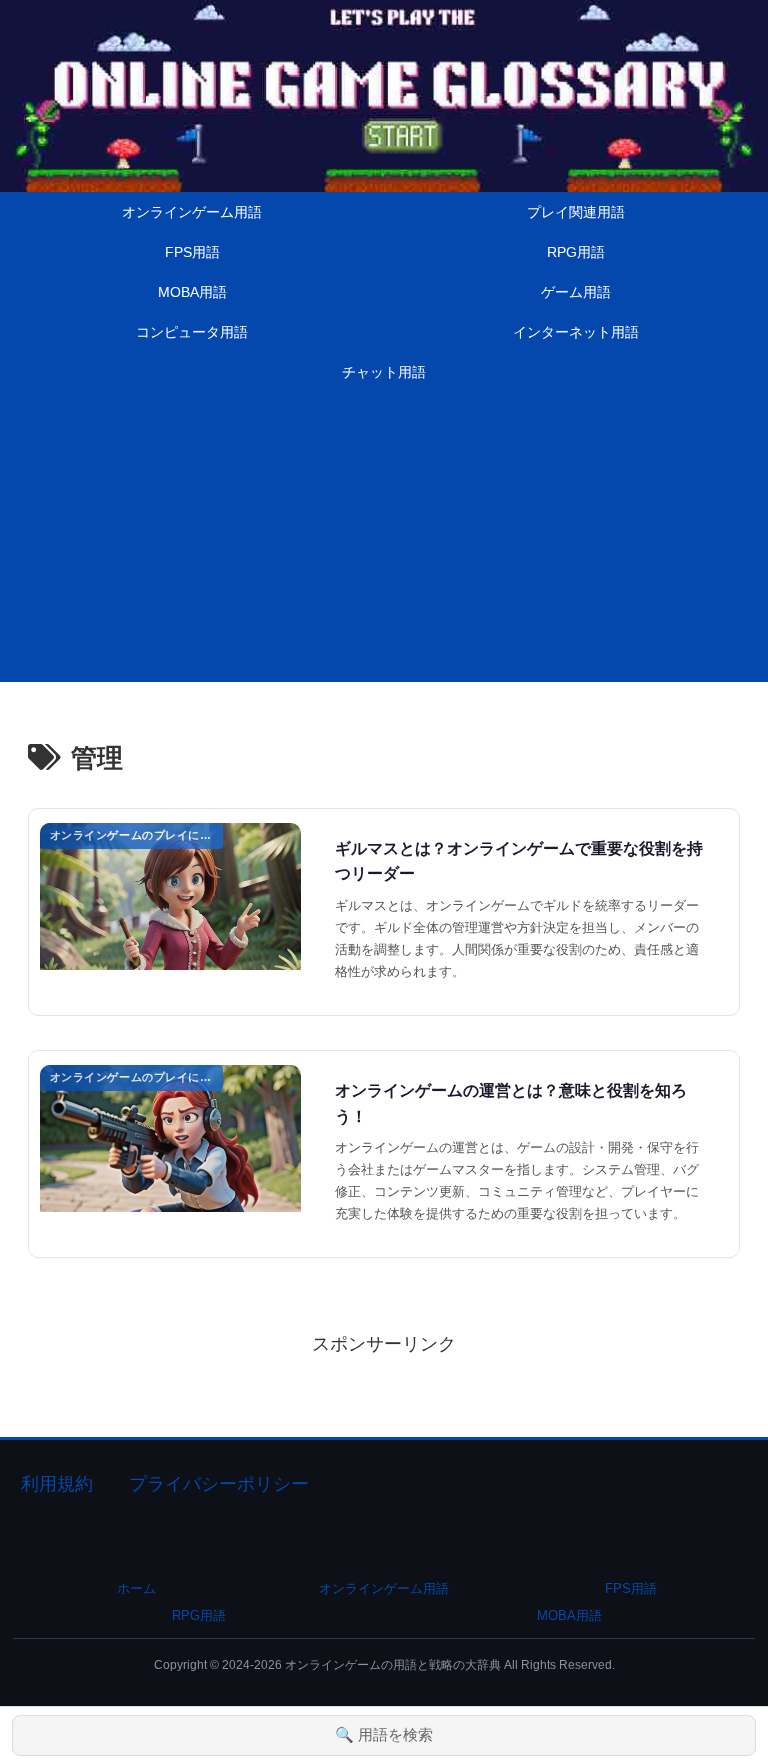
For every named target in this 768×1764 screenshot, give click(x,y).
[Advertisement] (384, 542)
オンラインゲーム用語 (384, 1588)
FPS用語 (631, 1588)
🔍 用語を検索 (384, 1734)
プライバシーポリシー (219, 1484)
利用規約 (57, 1484)
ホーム (136, 1588)
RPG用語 (199, 1615)
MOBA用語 (569, 1615)
